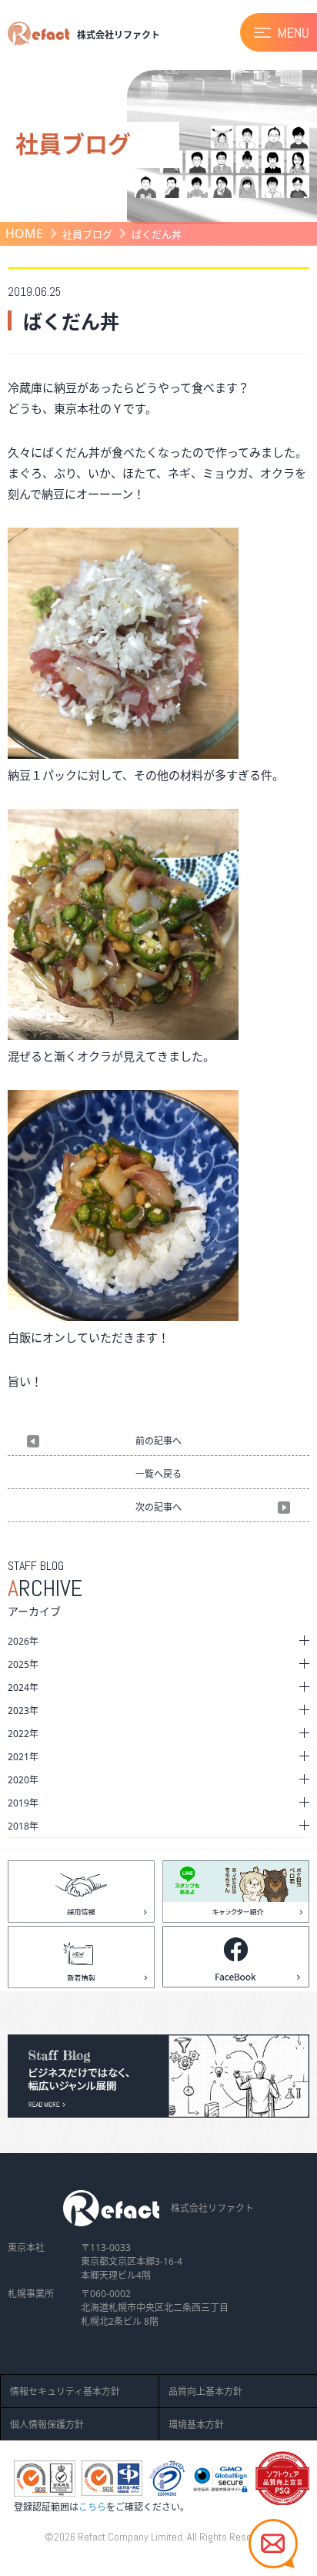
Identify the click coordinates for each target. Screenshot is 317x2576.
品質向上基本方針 (205, 2392)
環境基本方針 (196, 2425)
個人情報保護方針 (47, 2425)
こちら (92, 2507)
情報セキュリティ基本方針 (65, 2392)
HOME (24, 233)
